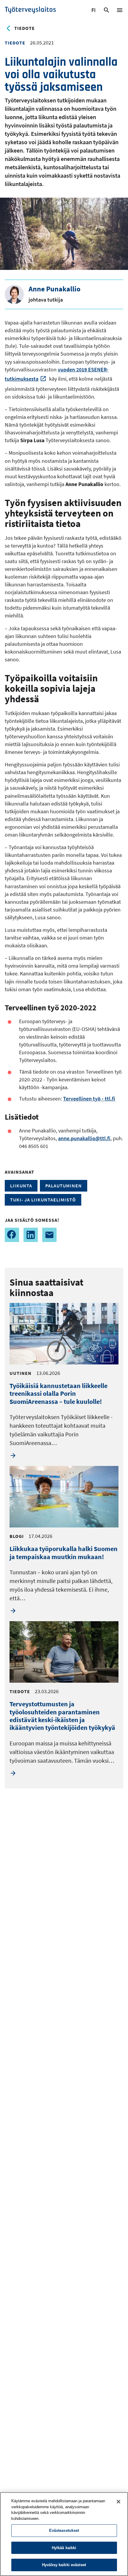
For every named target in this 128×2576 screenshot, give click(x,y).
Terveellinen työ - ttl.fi (89, 1099)
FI (94, 11)
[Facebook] (12, 1235)
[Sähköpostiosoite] (49, 1235)
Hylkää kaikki (64, 2548)
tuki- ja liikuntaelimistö (43, 1200)
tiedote (25, 28)
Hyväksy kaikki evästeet (64, 2565)
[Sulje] (118, 2502)
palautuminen (64, 1186)
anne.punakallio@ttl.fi (84, 1138)
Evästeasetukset (64, 2530)
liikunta (21, 1186)
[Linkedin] (31, 1235)
